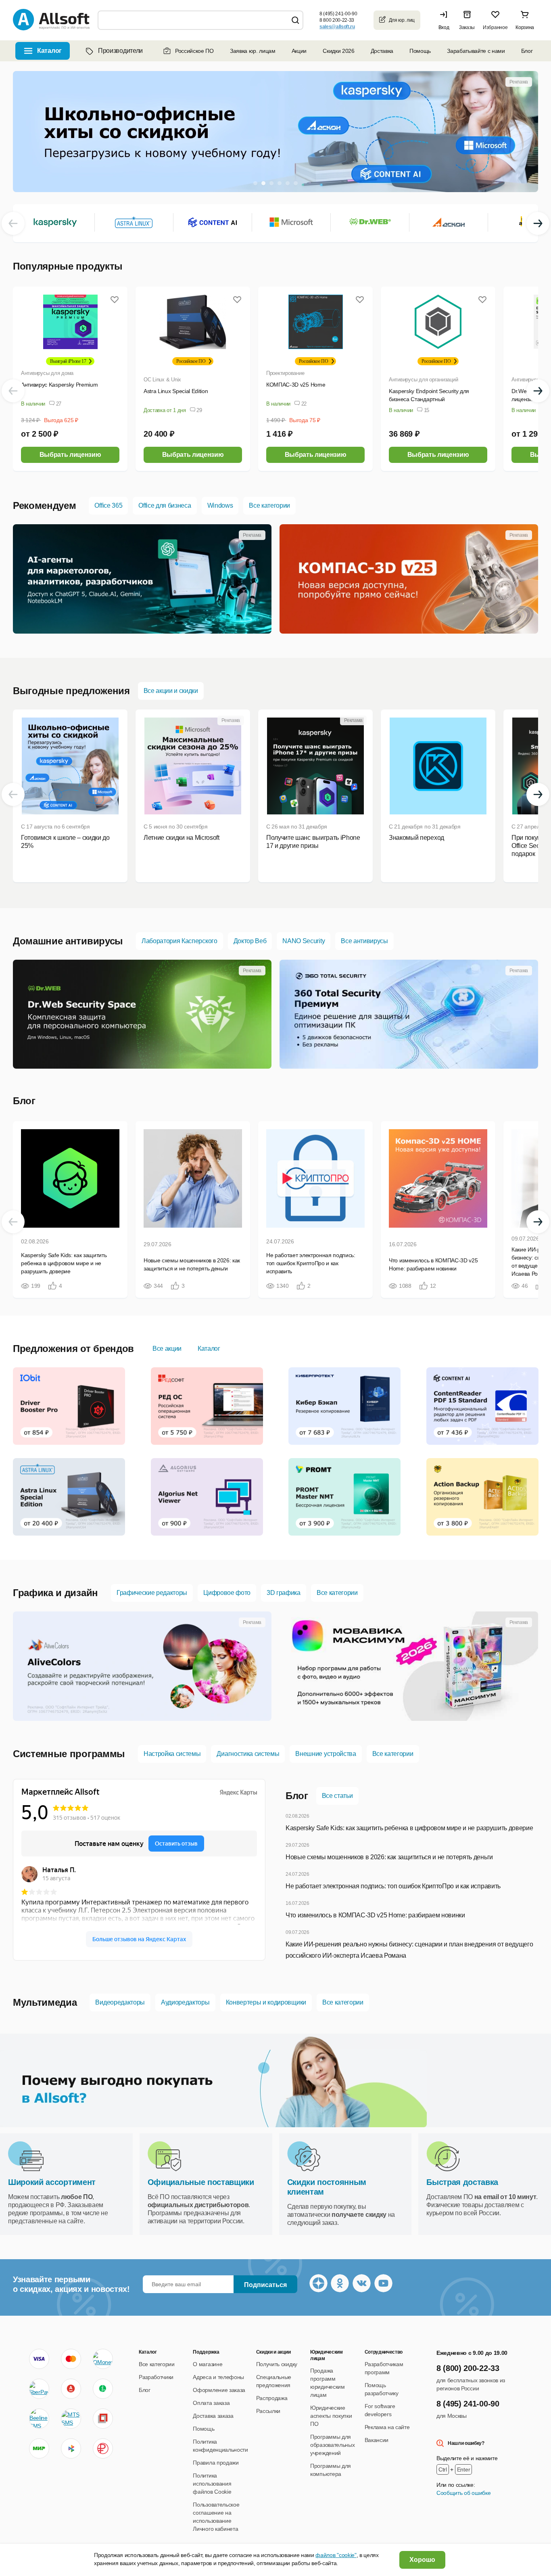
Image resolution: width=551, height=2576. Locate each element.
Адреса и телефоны (218, 2377)
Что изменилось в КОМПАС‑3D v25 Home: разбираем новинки (375, 1915)
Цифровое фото (227, 1593)
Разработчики (156, 2377)
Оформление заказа (219, 2390)
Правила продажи (216, 2463)
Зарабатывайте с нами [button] (476, 51)
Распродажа (272, 2398)
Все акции (167, 1349)
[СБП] (71, 2448)
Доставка (382, 51)
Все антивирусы (364, 941)
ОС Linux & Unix (162, 380)
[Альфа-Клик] (71, 2389)
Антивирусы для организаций (423, 380)
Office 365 (108, 505)
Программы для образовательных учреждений (332, 2445)
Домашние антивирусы (68, 941)
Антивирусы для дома (47, 373)
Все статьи (337, 1796)
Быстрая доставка (462, 2182)
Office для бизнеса (165, 505)
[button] (446, 20)
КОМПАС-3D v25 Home (296, 385)
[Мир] (39, 2448)
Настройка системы (172, 1754)
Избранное (495, 27)
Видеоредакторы (120, 2002)
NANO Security (304, 941)
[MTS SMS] (71, 2419)
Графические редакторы (152, 1593)
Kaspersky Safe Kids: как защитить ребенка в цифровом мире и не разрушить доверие (409, 1828)
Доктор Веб (250, 941)
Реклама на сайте (387, 2427)
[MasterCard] (71, 2359)
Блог (527, 51)
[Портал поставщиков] (103, 2419)
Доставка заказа (213, 2416)
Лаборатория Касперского (179, 941)
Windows (220, 505)
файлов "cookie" (336, 2555)
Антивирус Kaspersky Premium (59, 385)
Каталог (209, 1349)
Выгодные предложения (71, 691)
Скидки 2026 (338, 51)
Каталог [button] (49, 51)
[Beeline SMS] (39, 2419)
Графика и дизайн (55, 1593)
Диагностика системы (248, 1754)
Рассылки (268, 2411)
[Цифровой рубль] (103, 2448)
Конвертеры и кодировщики (266, 2002)
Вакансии (377, 2440)
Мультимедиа (45, 2002)
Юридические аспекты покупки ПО (331, 2416)
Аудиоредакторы (185, 2002)
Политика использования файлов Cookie (212, 2484)
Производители (120, 51)
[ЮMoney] (103, 2359)
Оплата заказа (211, 2403)
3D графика (284, 1593)
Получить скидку (277, 2364)
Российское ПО (194, 51)
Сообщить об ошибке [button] (463, 2493)
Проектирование (285, 373)
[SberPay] (39, 2389)
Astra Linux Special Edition (176, 391)
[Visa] (39, 2359)
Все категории (269, 505)
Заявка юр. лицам (253, 51)
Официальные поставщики (201, 2182)
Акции (299, 51)
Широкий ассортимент (52, 2182)
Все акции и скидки (171, 691)
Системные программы (69, 1754)
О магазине (208, 2364)
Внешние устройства (326, 1754)
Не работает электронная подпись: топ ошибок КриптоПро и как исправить (393, 1886)
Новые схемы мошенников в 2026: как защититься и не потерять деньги (389, 1857)
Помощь (420, 51)
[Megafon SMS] (103, 2389)
